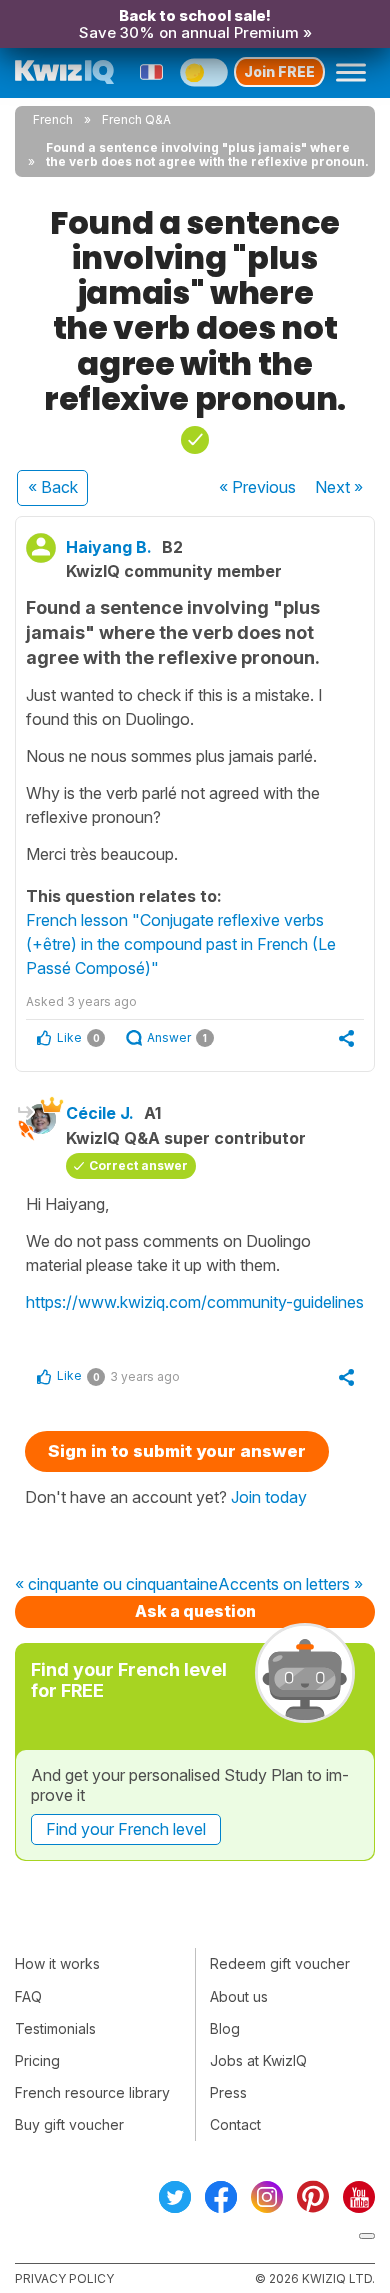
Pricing (37, 2060)
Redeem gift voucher (280, 1963)
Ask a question (195, 1611)
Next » (339, 487)
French (53, 119)
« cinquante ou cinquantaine (116, 1585)
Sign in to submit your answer (177, 1451)
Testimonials (55, 2028)
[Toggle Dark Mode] (204, 72)
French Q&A (136, 119)
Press (228, 2092)
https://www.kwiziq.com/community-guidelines (195, 1302)
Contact (235, 2124)
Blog (225, 2028)
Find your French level (126, 1829)
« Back (53, 487)
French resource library (92, 2092)
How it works (57, 1963)
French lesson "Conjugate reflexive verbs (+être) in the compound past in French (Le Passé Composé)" (181, 944)
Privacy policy (64, 2278)
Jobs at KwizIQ (258, 2060)
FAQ (28, 1996)
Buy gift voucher (69, 2124)
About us (239, 1996)
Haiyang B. (109, 547)
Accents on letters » (290, 1585)
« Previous (257, 487)
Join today (269, 1497)
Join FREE (279, 71)
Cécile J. (100, 1113)
